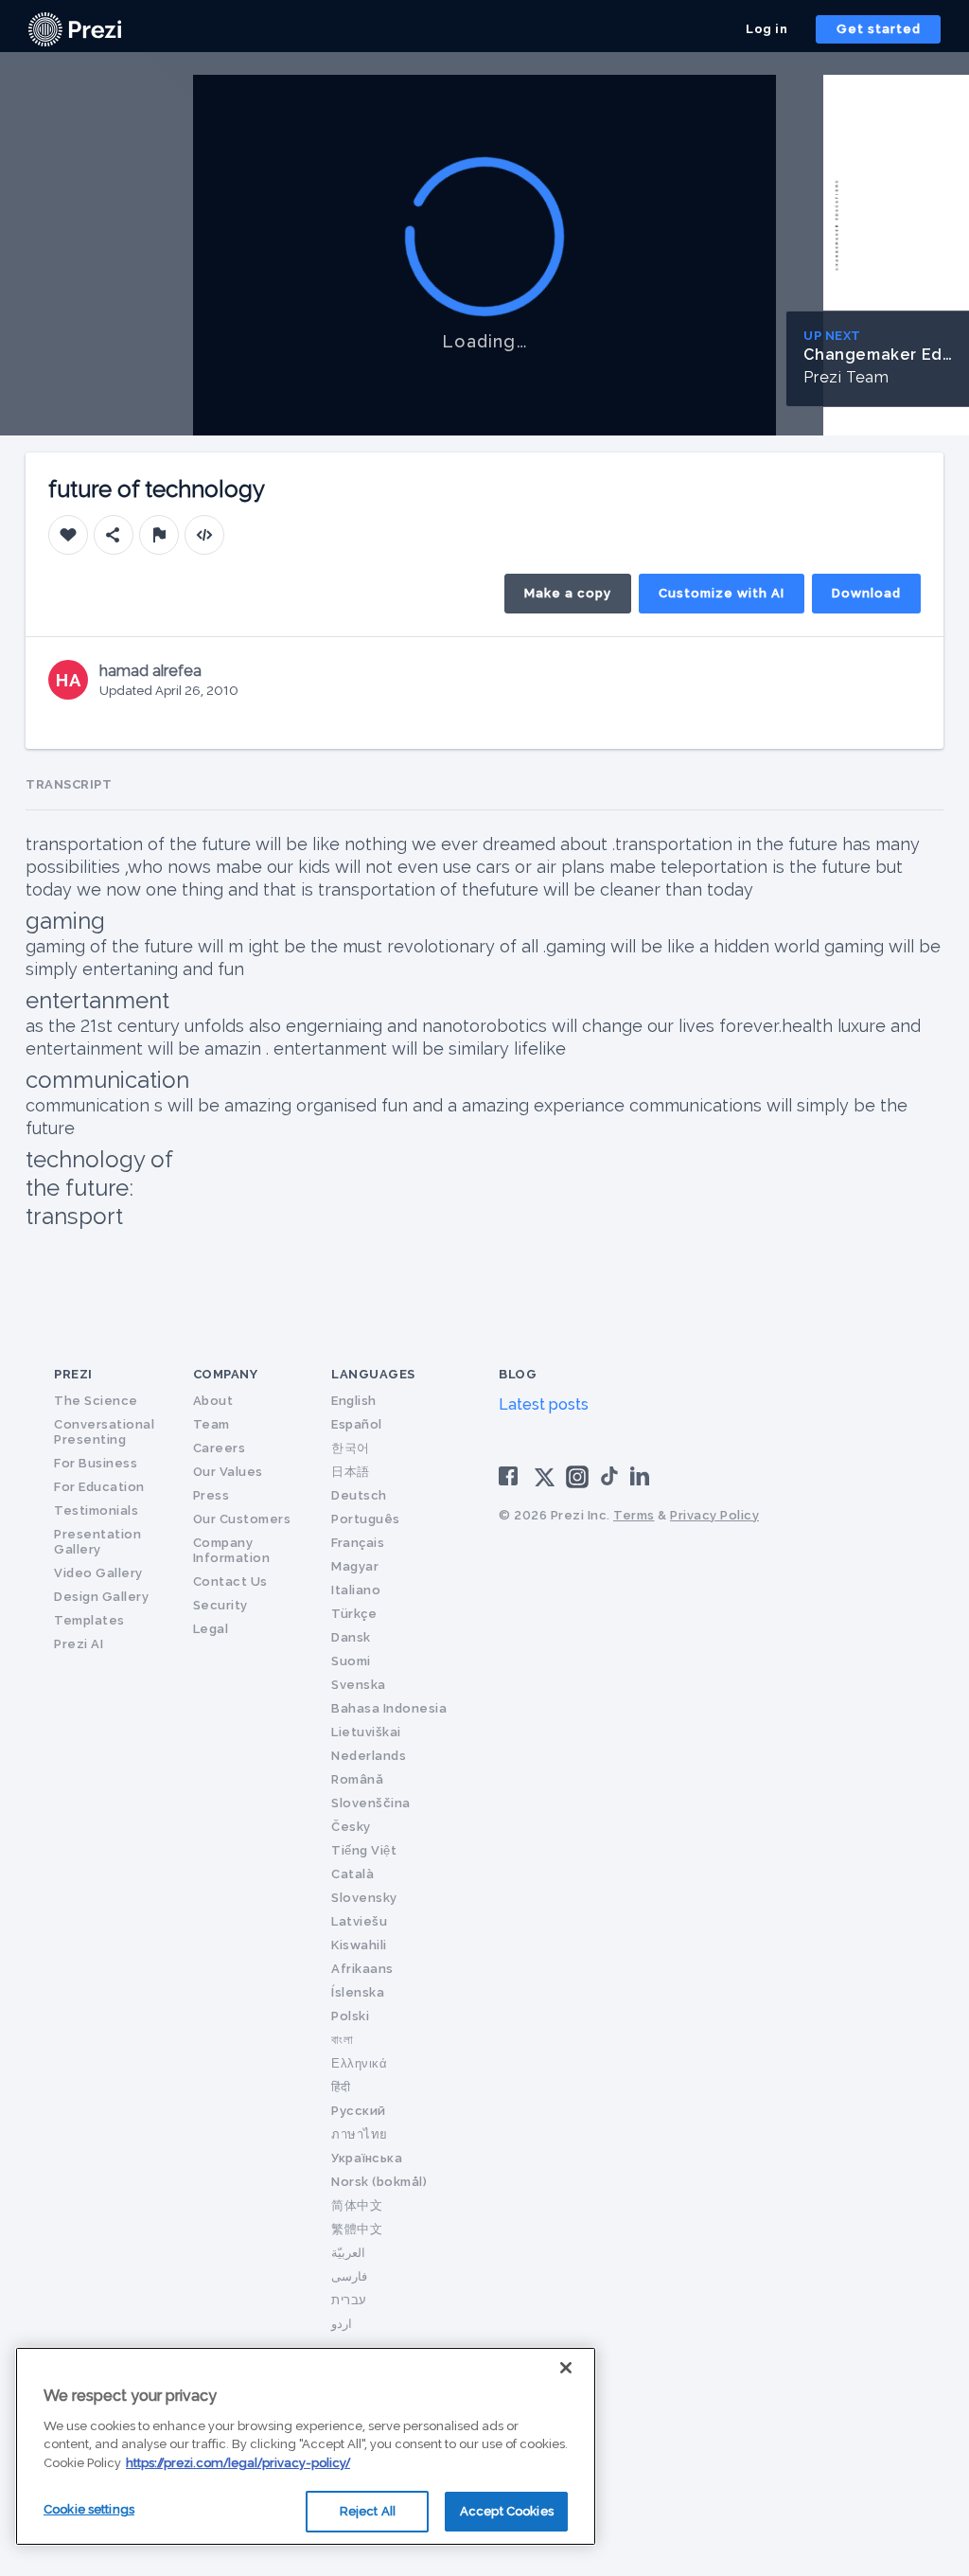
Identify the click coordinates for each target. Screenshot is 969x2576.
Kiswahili (359, 1945)
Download (866, 593)
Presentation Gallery (97, 1542)
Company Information (232, 1550)
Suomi (351, 1661)
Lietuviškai (366, 1732)
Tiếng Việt (364, 1850)
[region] (306, 2446)
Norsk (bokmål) (379, 2182)
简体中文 (357, 2205)
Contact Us (230, 1581)
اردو (342, 2324)
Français (358, 1543)
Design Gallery (101, 1597)
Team (211, 1424)
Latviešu (359, 1921)
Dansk (351, 1637)
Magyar (355, 1566)
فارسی (349, 2276)
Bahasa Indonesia (389, 1708)
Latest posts (544, 1404)
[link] (75, 29)
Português (366, 1519)
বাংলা (342, 2040)
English (354, 1401)
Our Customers (242, 1519)
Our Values (228, 1472)
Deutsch (359, 1495)
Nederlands (369, 1756)
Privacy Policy (714, 1515)
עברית (349, 2300)
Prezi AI (79, 1644)
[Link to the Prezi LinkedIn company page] (643, 1475)
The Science (96, 1401)
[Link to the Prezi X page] (545, 1481)
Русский (359, 2111)
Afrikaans (362, 1969)
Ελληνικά (359, 2063)
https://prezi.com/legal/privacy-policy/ (238, 2463)
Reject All (368, 2511)
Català (352, 1874)
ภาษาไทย (360, 2134)
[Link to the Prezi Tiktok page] (609, 1482)
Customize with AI (722, 593)
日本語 (351, 1472)
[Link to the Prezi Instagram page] (577, 1483)
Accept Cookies (507, 2511)
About (213, 1401)
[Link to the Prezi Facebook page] (511, 1475)
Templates (89, 1620)
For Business (96, 1463)
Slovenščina (371, 1803)
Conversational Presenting (104, 1432)
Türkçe (354, 1614)
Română (357, 1779)
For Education (99, 1487)
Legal (211, 1629)
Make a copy (568, 593)
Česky (351, 1827)
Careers (220, 1448)
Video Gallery (98, 1573)
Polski (350, 2016)
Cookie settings (89, 2509)
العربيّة (348, 2253)
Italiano (356, 1590)
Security (220, 1605)
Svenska (359, 1685)
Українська (367, 2158)
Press (211, 1495)
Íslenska (358, 1992)
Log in (766, 29)
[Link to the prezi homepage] (75, 28)
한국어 (351, 1448)
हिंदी (341, 2087)
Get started (879, 29)
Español (357, 1424)
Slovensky (364, 1898)
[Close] (566, 2368)
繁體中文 (357, 2229)
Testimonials (96, 1510)
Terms (634, 1515)
